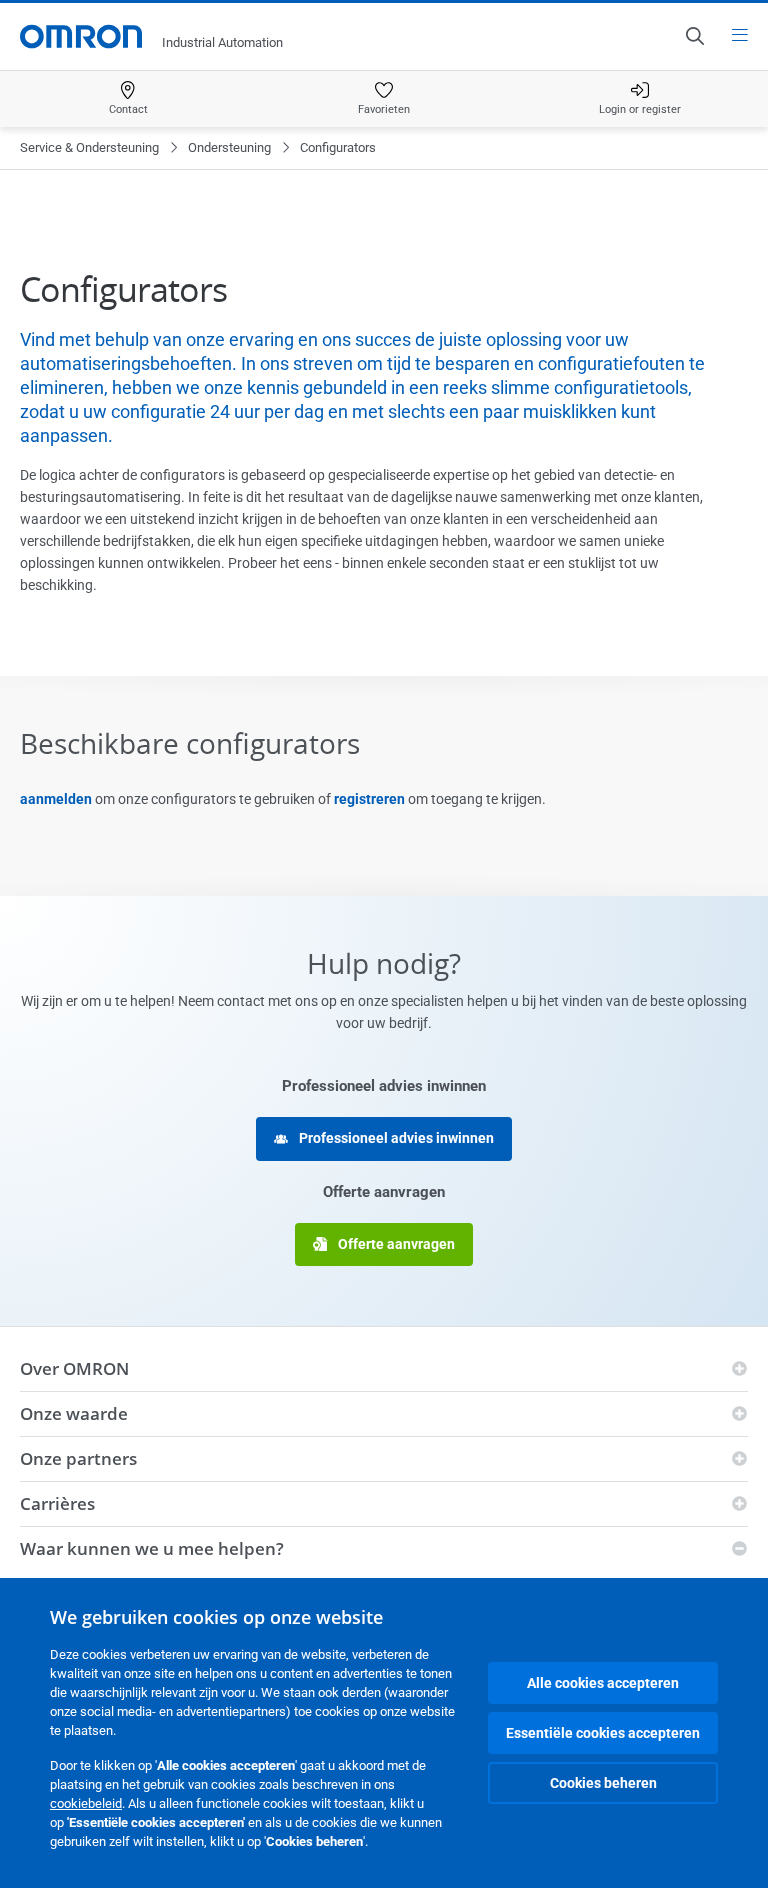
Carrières (57, 1503)
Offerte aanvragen (395, 1244)
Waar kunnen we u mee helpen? (152, 1548)
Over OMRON (74, 1368)
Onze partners (78, 1458)
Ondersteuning (229, 147)
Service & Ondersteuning (89, 147)
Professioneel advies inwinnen (395, 1138)
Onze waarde (74, 1413)
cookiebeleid (86, 1803)
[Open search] (694, 36)
